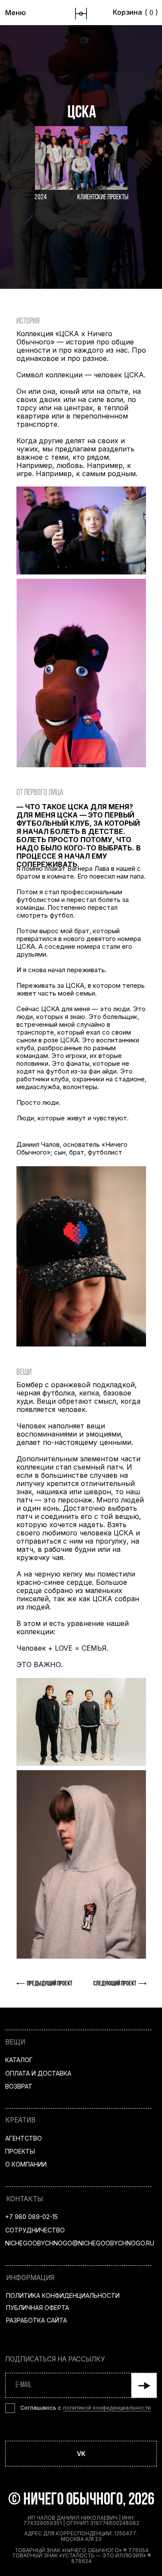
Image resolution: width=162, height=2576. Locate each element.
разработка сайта (37, 2320)
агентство (24, 2138)
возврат (19, 2086)
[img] (81, 14)
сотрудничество (35, 2230)
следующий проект (115, 1984)
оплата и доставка (38, 2073)
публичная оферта (38, 2308)
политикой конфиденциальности (107, 2408)
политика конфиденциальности (63, 2295)
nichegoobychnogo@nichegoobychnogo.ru (80, 2243)
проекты (20, 2151)
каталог (19, 2060)
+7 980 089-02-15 (32, 2217)
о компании (26, 2164)
